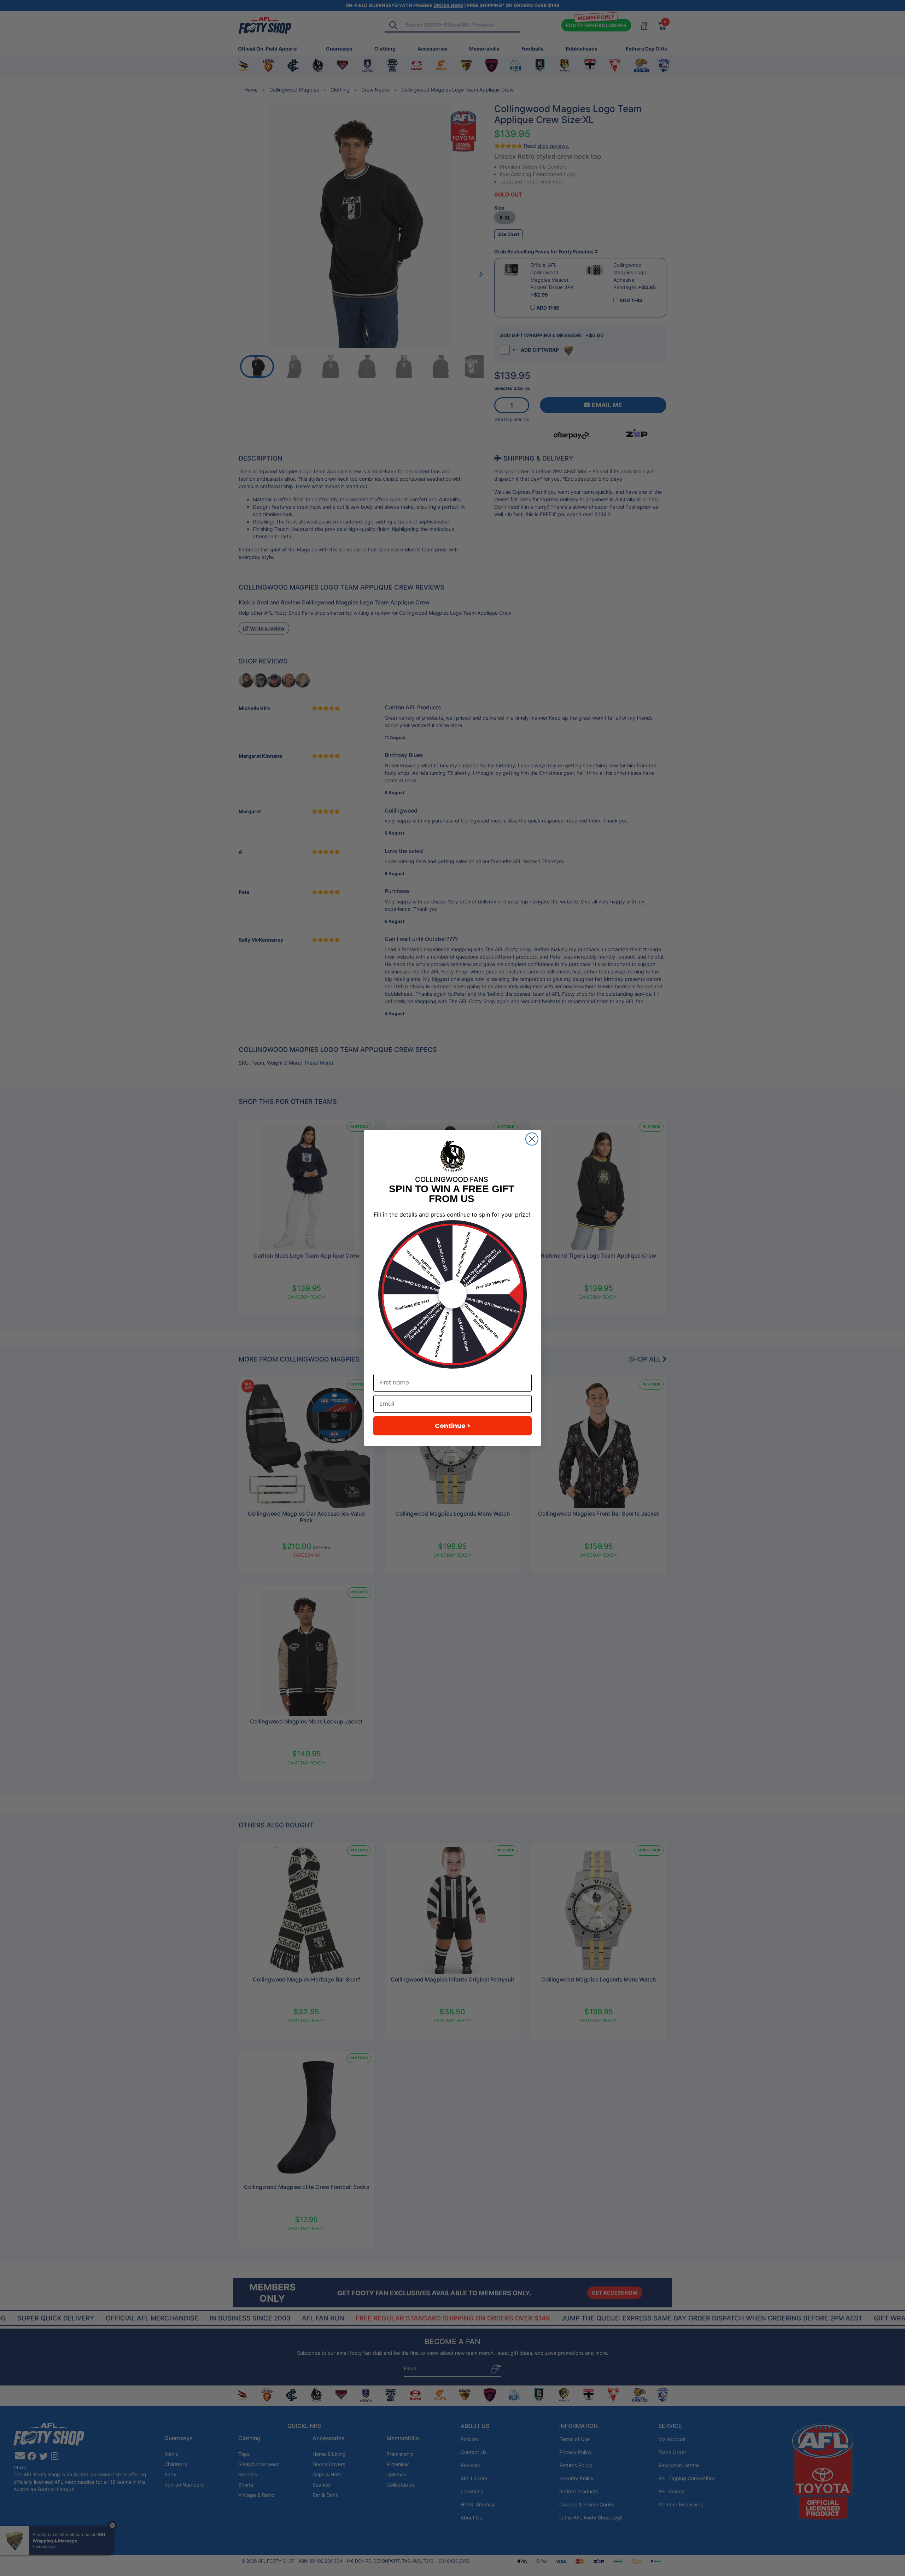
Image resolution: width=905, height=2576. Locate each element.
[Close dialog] (532, 1139)
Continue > (453, 1426)
